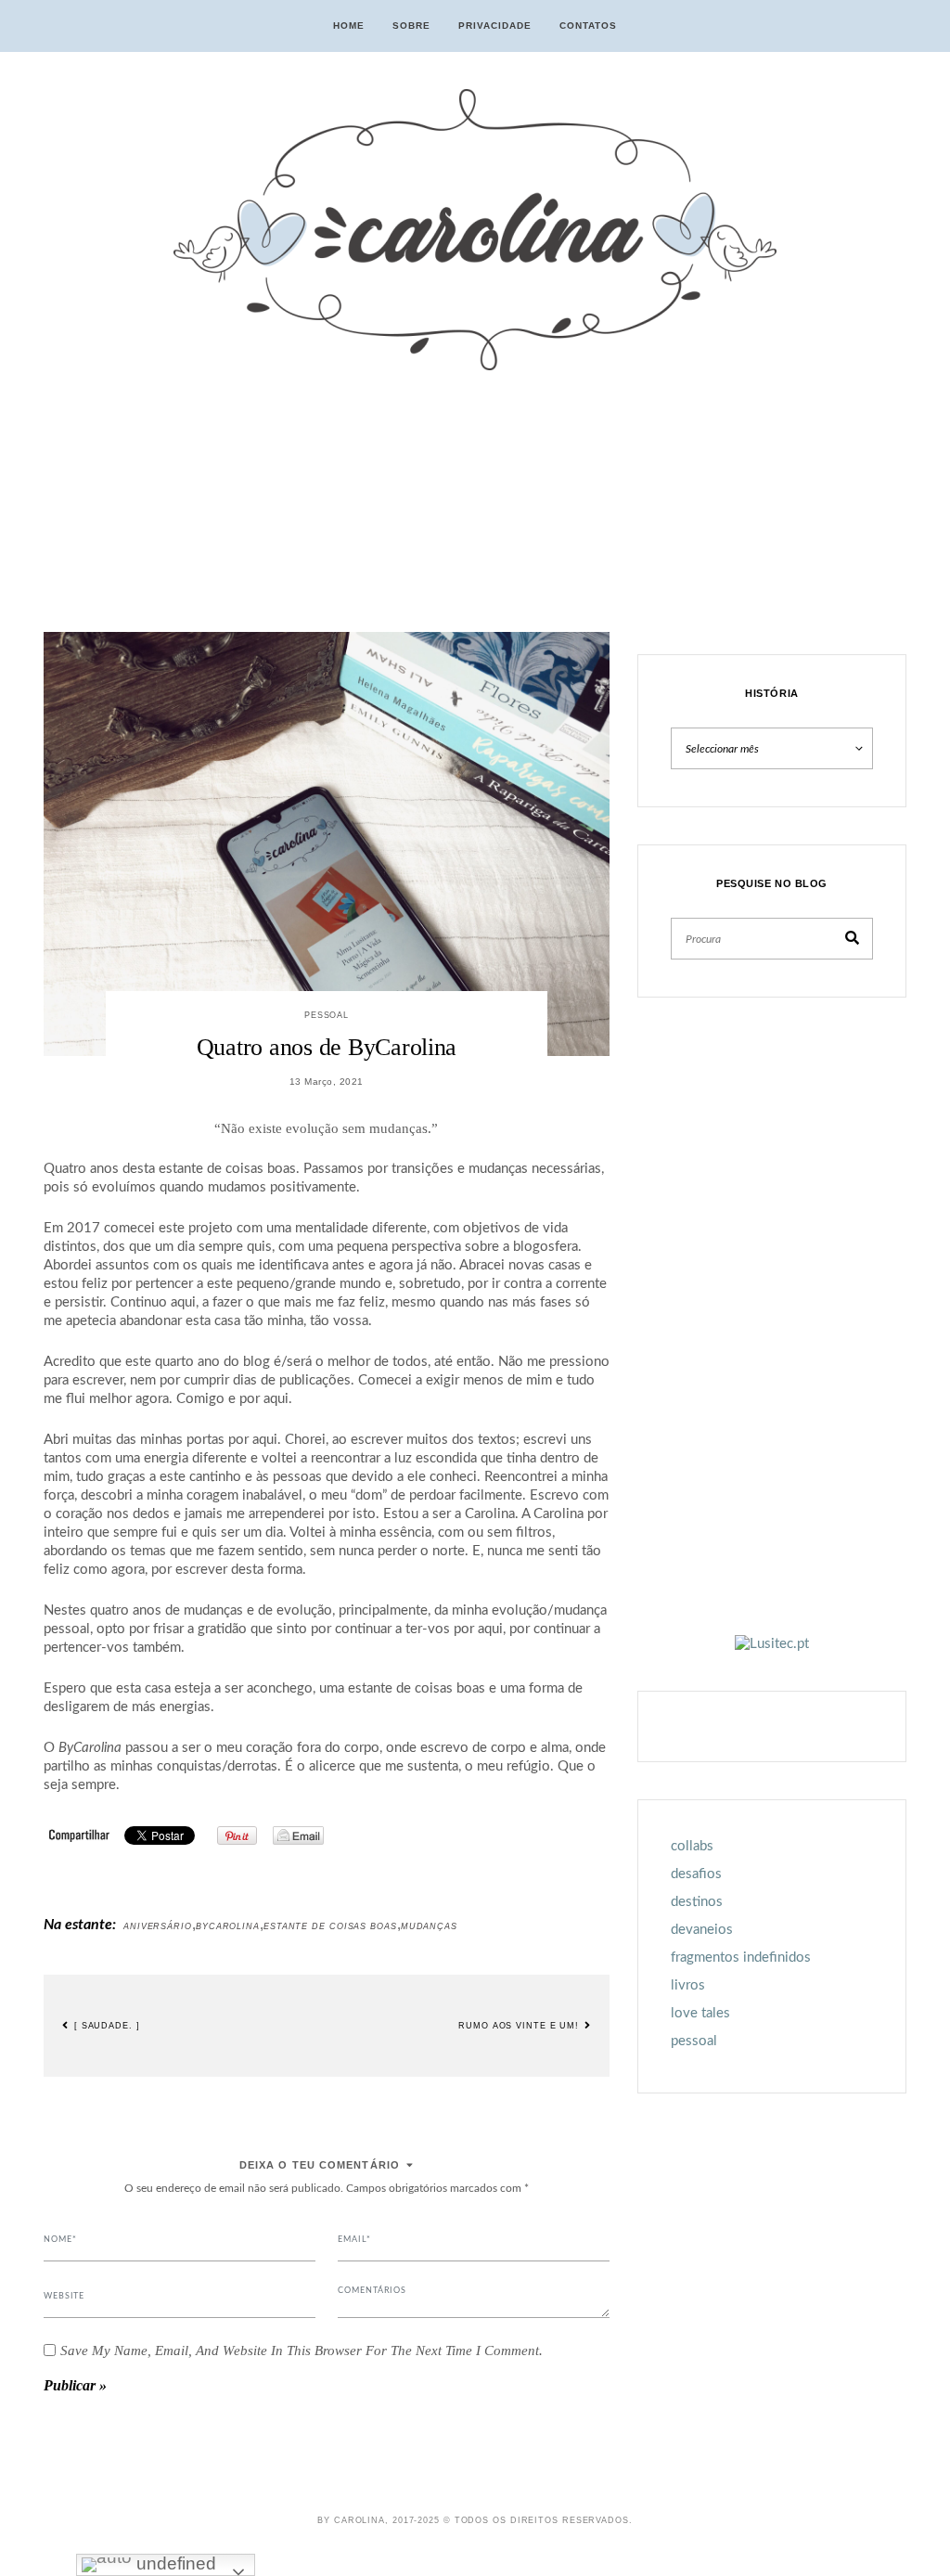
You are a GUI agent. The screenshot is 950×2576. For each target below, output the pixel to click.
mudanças (429, 1926)
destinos (697, 1902)
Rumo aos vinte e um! (520, 2026)
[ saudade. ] (105, 2026)
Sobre (411, 26)
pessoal (327, 1015)
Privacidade (495, 26)
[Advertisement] (327, 503)
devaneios (702, 1930)
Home (349, 26)
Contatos (588, 26)
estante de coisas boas (330, 1926)
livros (688, 1985)
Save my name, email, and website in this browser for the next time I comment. (302, 2351)
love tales (700, 2013)
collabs (692, 1846)
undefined (174, 2563)
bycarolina (228, 1926)
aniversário (158, 1926)
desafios (696, 1874)
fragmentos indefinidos (741, 1958)
